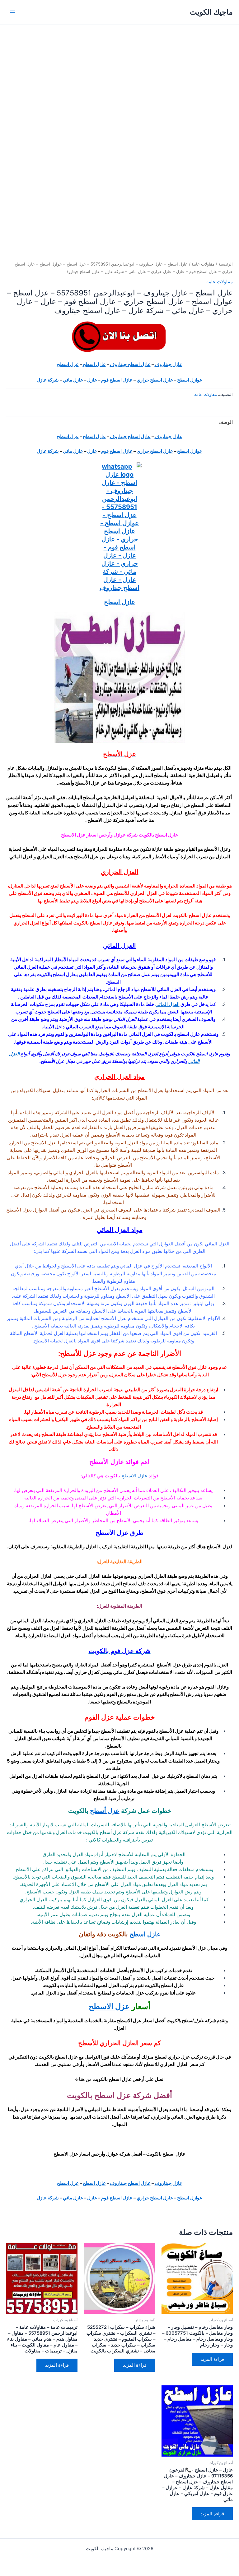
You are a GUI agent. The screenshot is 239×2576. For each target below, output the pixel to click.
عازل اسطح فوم (117, 380)
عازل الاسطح (134, 1476)
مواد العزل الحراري (119, 1077)
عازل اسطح (94, 364)
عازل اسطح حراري (155, 380)
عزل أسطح (105, 1811)
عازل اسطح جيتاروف (130, 364)
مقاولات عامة (203, 264)
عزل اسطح (68, 364)
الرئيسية (226, 264)
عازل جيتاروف (169, 364)
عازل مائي (73, 380)
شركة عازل (48, 380)
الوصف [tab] (226, 422)
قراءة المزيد (212, 2359)
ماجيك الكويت (211, 12)
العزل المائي (119, 946)
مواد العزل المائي (120, 1230)
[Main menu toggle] (12, 12)
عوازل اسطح (190, 380)
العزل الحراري (120, 872)
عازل (92, 380)
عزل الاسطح (109, 2006)
